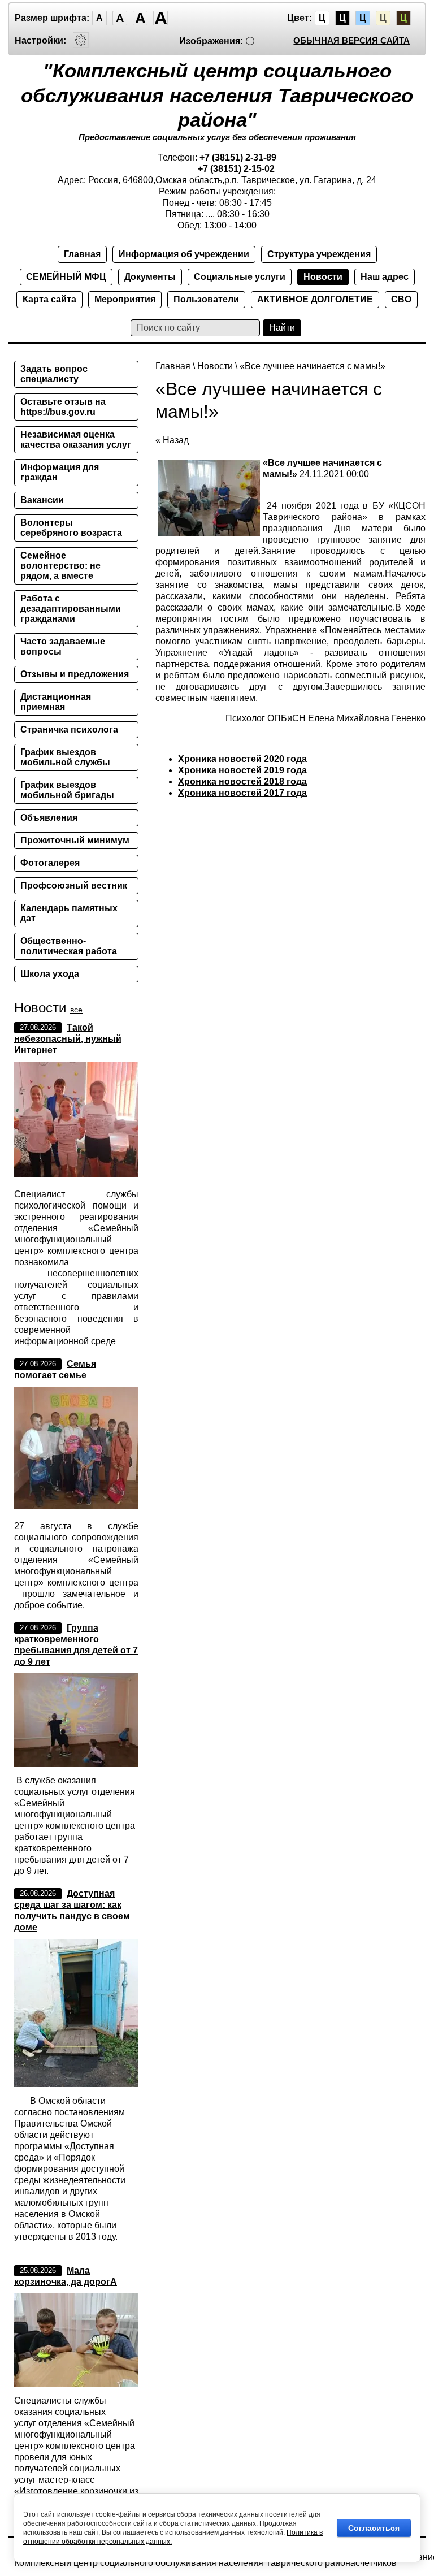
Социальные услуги (240, 277)
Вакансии (42, 500)
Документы (150, 277)
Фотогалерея (50, 863)
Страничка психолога (69, 729)
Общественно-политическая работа (69, 946)
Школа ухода (50, 974)
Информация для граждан (60, 472)
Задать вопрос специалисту (54, 374)
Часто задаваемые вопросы (63, 646)
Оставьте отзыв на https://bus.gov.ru (63, 407)
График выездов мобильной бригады (67, 790)
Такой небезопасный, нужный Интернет (68, 1039)
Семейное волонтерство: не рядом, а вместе (60, 566)
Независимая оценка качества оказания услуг (76, 440)
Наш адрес (385, 277)
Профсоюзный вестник (74, 886)
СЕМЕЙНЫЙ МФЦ (66, 277)
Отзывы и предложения (75, 674)
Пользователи (206, 299)
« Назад (172, 440)
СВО (401, 299)
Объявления (49, 818)
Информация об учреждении (184, 254)
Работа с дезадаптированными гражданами (71, 609)
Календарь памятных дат (69, 913)
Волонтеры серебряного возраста (71, 528)
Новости (323, 277)
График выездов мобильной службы (65, 757)
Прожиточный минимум (75, 840)
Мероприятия (125, 299)
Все (76, 1010)
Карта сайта (49, 299)
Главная (82, 254)
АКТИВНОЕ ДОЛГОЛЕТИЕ (315, 299)
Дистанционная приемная (56, 702)
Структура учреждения (319, 254)
